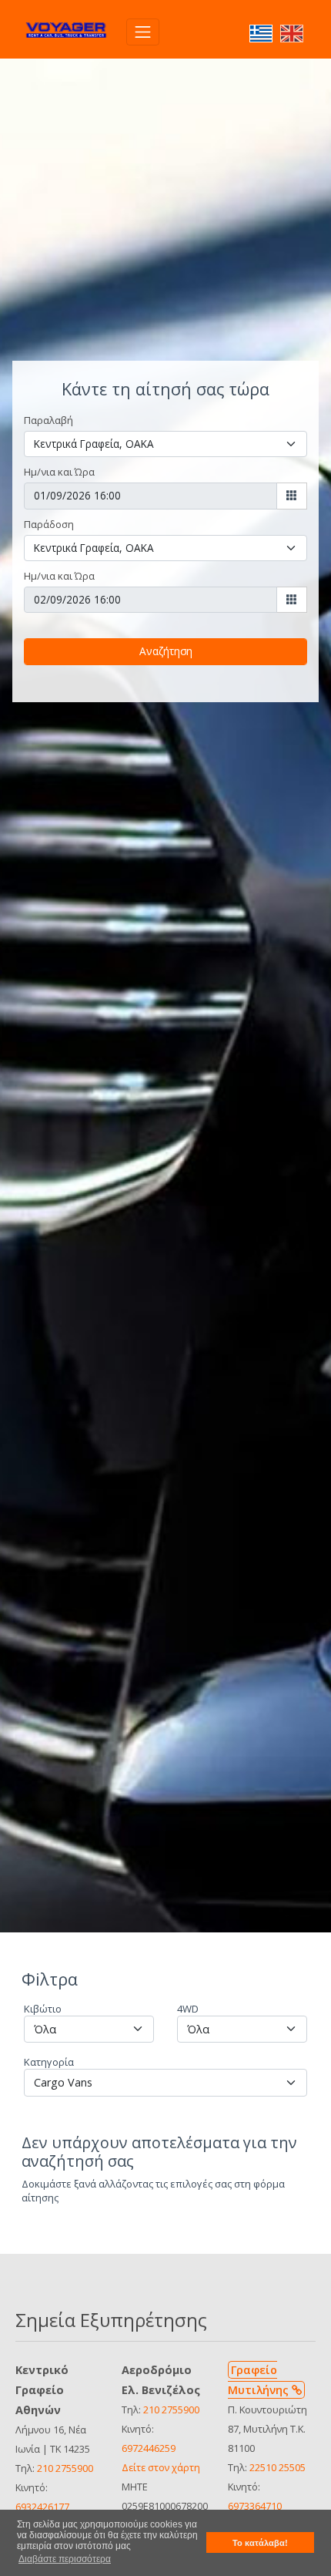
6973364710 (255, 2506)
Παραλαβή (48, 420)
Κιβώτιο (43, 2009)
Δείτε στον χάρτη (161, 2467)
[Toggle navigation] (143, 32)
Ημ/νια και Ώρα (59, 472)
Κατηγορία (49, 2062)
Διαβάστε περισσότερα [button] (65, 2559)
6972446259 (149, 2448)
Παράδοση (49, 524)
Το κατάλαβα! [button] (260, 2543)
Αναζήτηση (166, 651)
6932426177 (42, 2507)
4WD (188, 2009)
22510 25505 (278, 2467)
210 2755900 (65, 2468)
